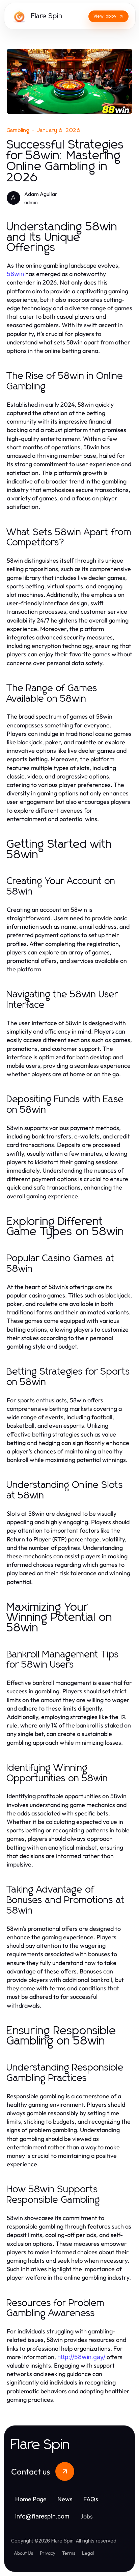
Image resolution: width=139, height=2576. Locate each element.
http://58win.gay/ (81, 2357)
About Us (23, 2553)
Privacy (48, 2553)
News (65, 2499)
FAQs (91, 2499)
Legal (88, 2553)
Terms (69, 2553)
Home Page (31, 2499)
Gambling (18, 130)
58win (15, 274)
